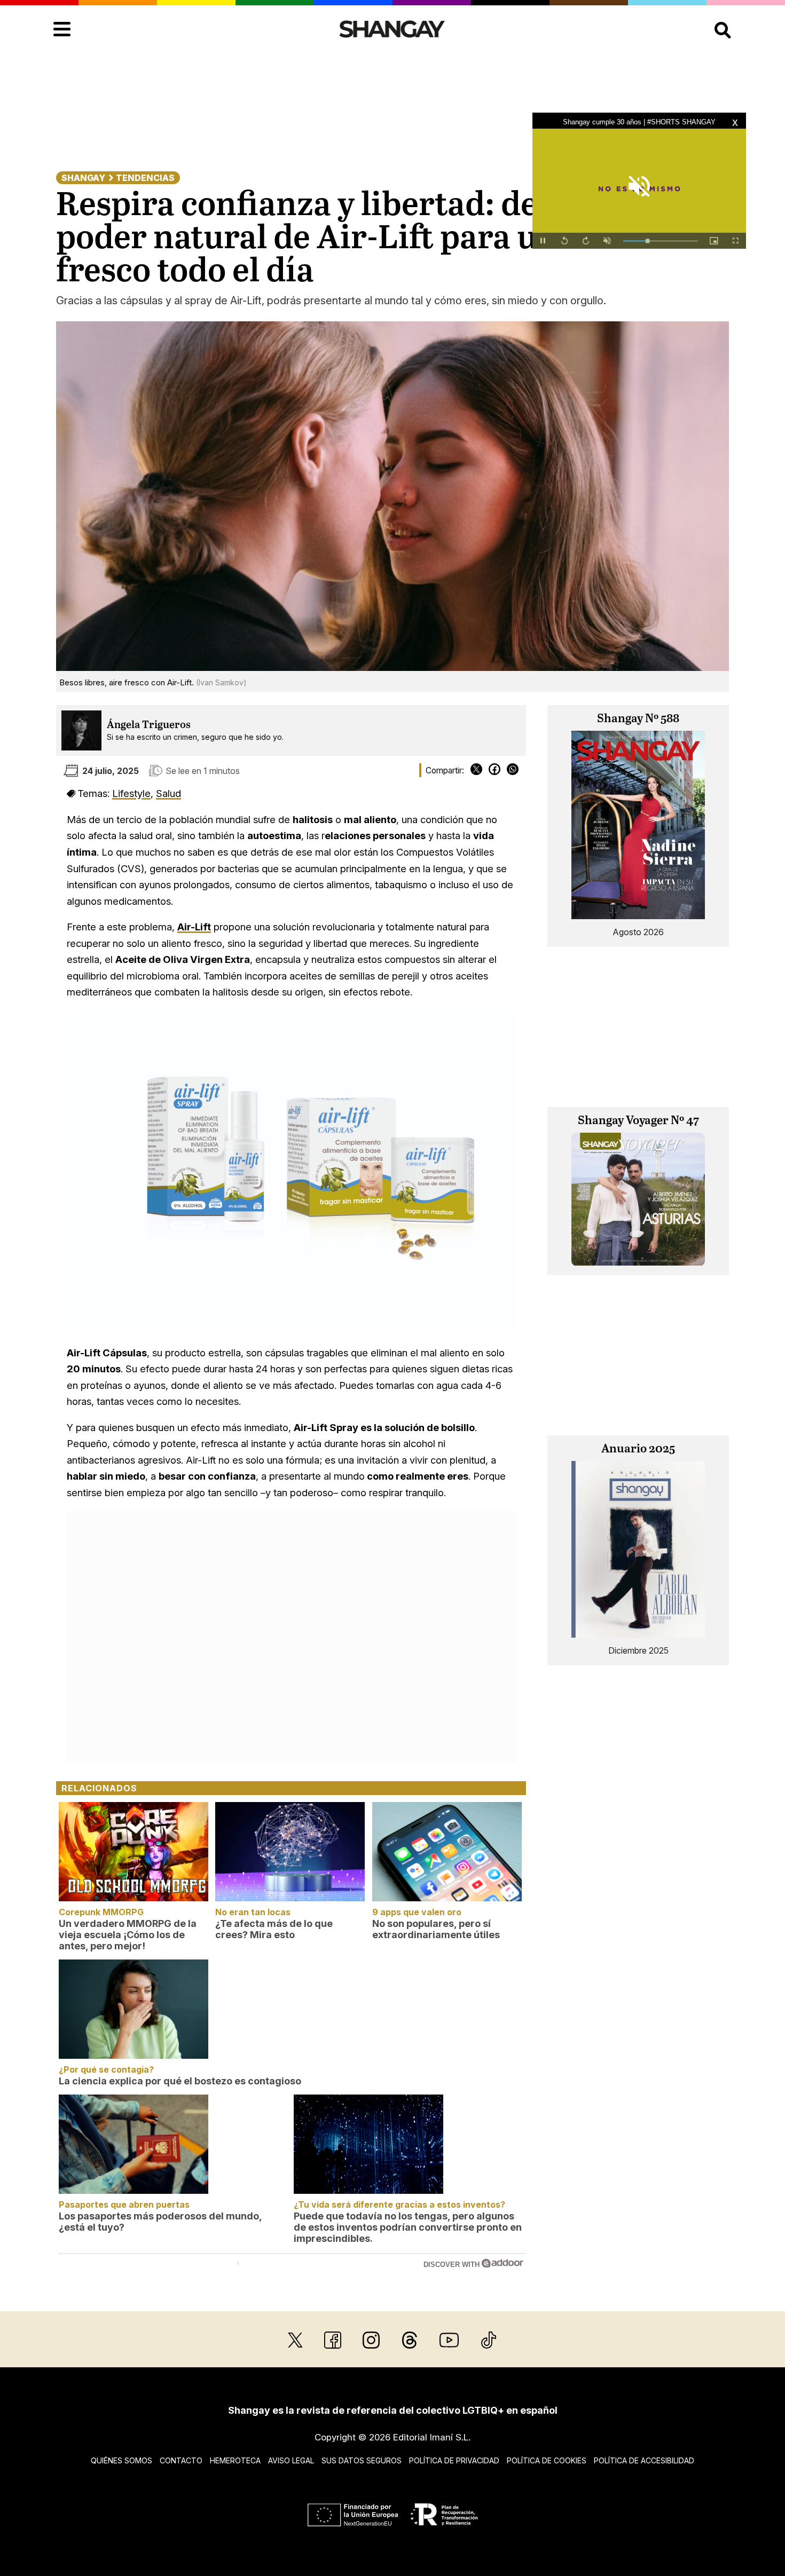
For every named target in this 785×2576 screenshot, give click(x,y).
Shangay (83, 178)
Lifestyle (131, 793)
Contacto (181, 2460)
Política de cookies (547, 2460)
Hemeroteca (235, 2460)
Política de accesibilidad (644, 2460)
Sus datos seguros (362, 2460)
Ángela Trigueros (149, 725)
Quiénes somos (121, 2460)
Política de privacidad (454, 2460)
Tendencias (145, 178)
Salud (168, 793)
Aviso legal (291, 2460)
